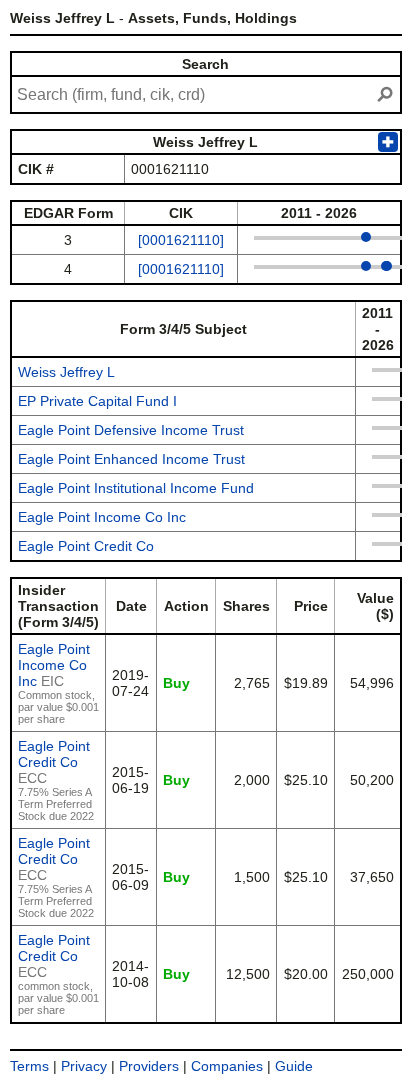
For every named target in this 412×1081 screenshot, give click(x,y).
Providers (149, 1066)
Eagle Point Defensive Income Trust (131, 430)
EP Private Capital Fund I (97, 401)
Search (205, 64)
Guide (294, 1066)
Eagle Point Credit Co (86, 546)
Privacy (84, 1066)
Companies (227, 1066)
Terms (29, 1066)
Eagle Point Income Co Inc (102, 517)
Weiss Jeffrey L (66, 372)
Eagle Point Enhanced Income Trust (131, 459)
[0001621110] (181, 240)
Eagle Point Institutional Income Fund (136, 488)
